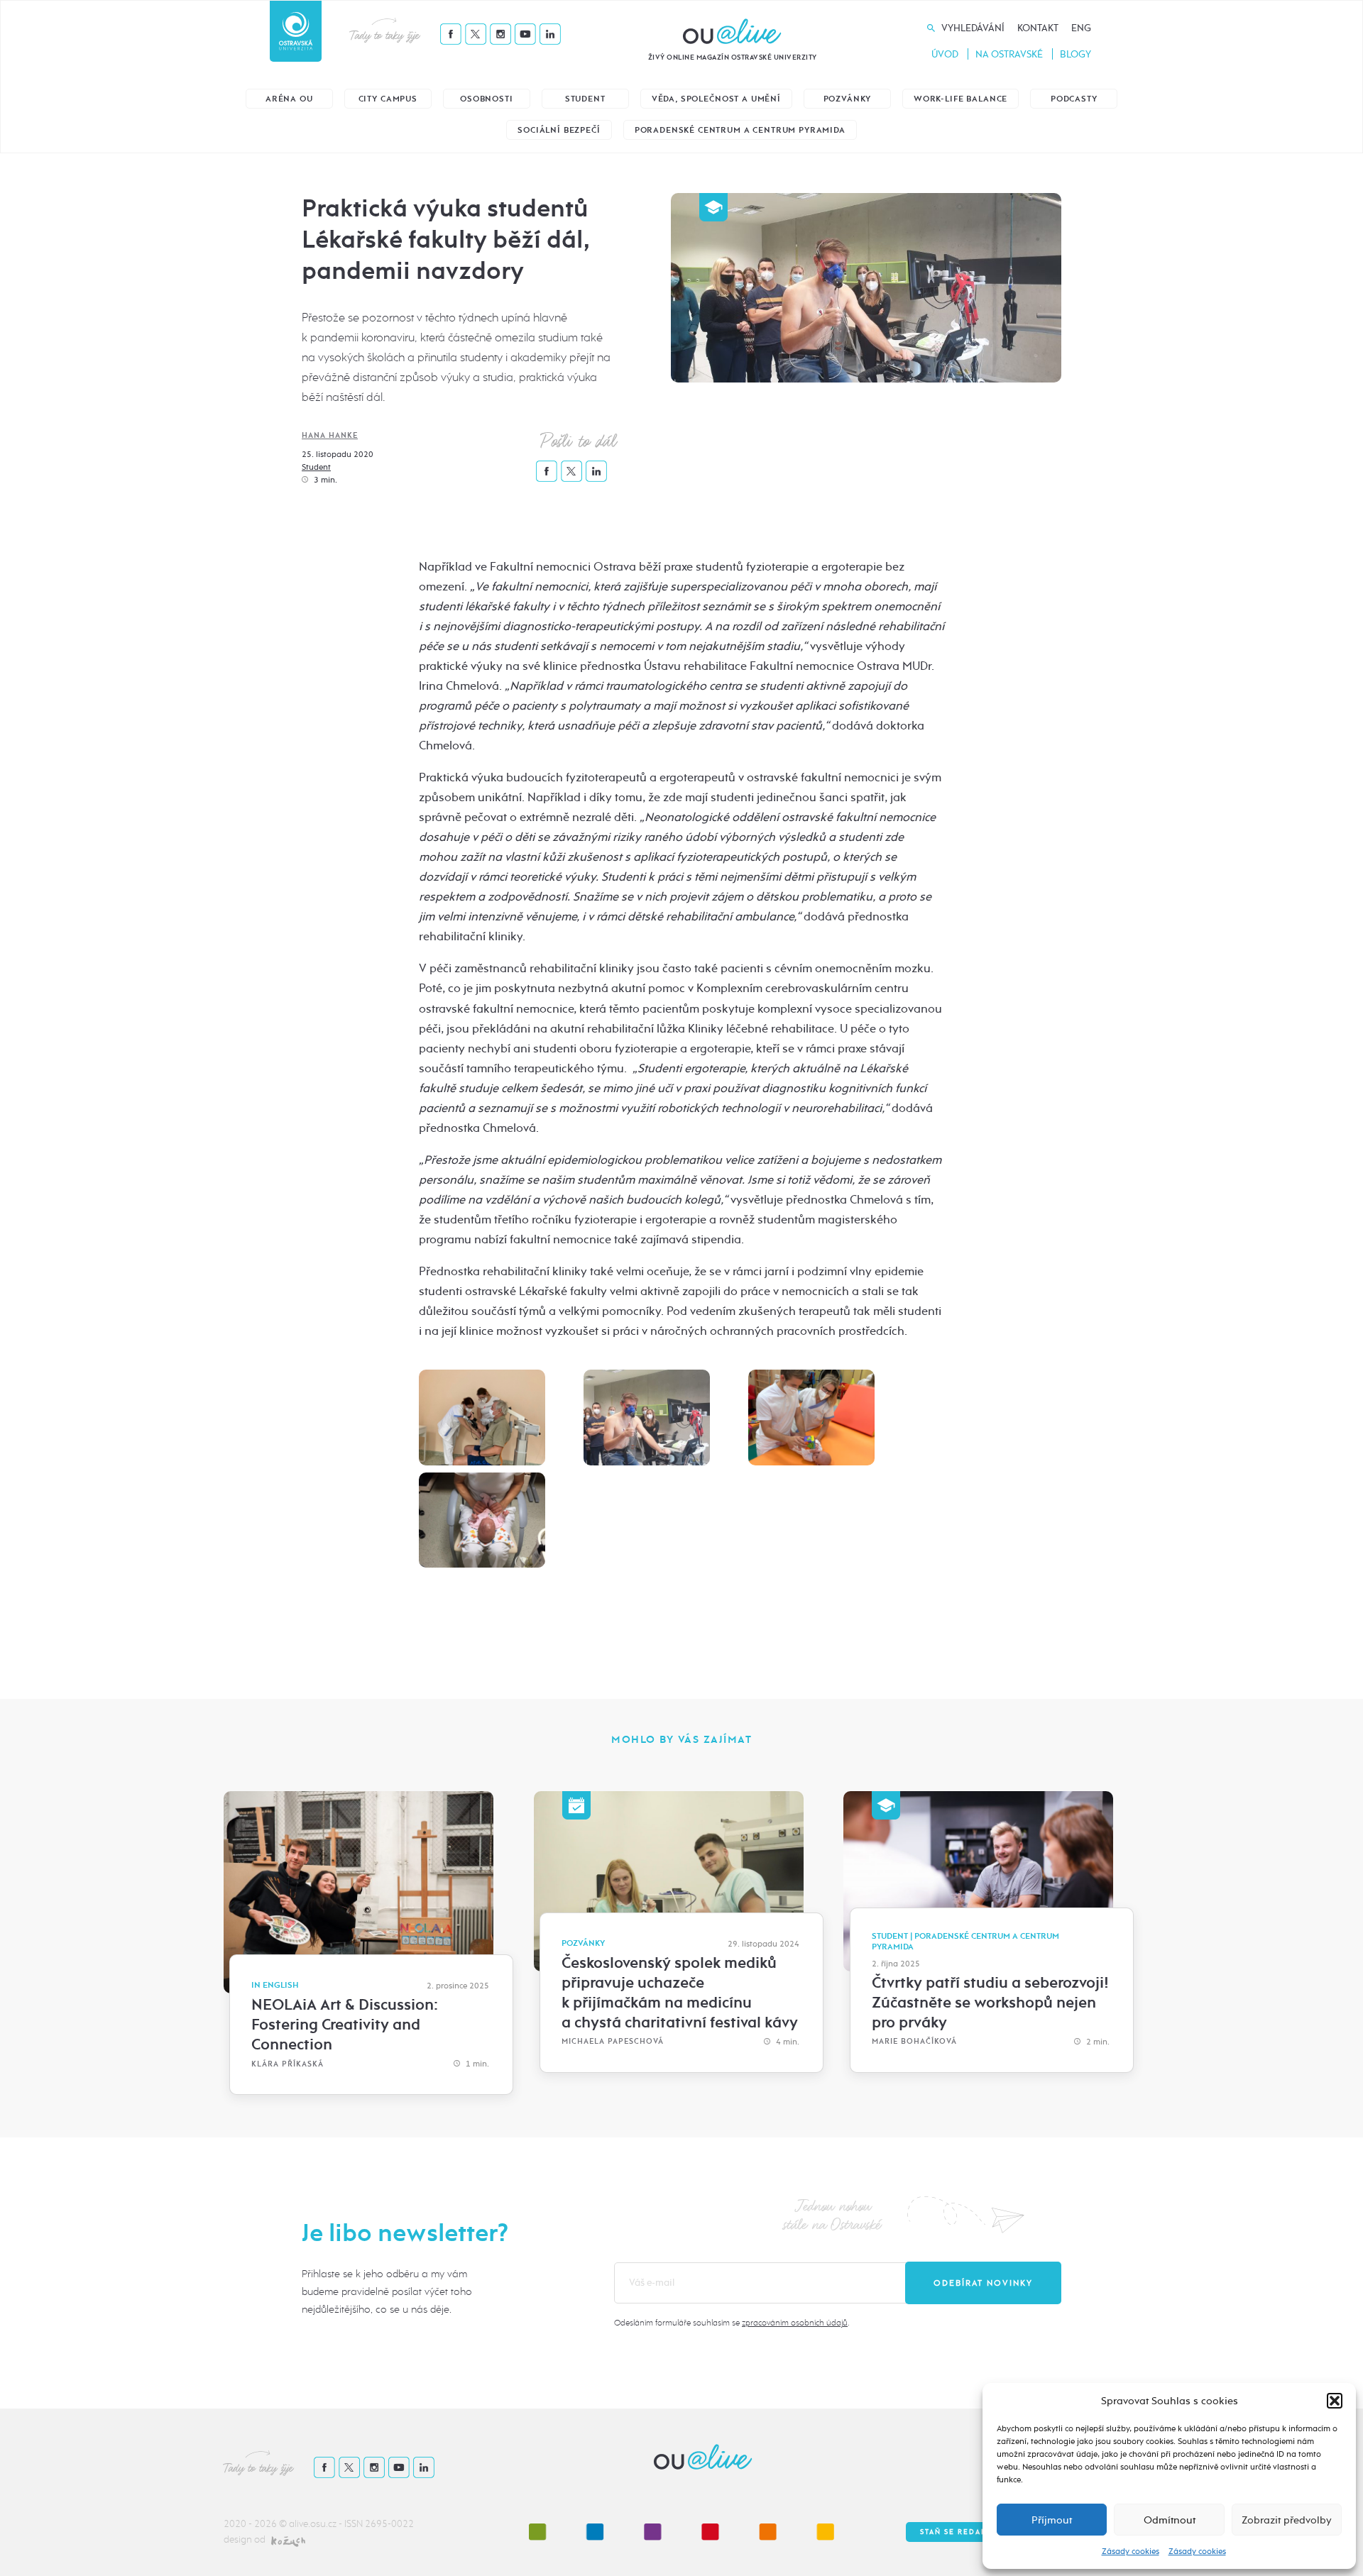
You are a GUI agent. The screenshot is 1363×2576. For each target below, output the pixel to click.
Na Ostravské (1009, 54)
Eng (1081, 28)
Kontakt (1038, 28)
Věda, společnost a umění (716, 99)
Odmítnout (1170, 2520)
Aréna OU (289, 99)
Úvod (945, 54)
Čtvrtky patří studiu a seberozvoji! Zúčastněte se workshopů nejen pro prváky (990, 2003)
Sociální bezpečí (559, 130)
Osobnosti (487, 99)
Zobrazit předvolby (1287, 2520)
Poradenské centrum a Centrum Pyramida (740, 130)
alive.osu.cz (313, 2524)
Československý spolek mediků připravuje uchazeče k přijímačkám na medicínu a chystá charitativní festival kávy (680, 1993)
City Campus (388, 99)
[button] (1335, 2401)
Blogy (1075, 54)
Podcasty (1074, 99)
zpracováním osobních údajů (795, 2323)
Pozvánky (848, 99)
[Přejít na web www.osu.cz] (296, 31)
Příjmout (1052, 2520)
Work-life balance (960, 99)
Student (585, 99)
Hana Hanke (330, 435)
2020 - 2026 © (256, 2524)
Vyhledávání (973, 28)
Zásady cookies (1131, 2551)
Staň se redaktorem (969, 2532)
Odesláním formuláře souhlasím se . (732, 2323)
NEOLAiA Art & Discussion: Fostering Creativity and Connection (345, 2025)
